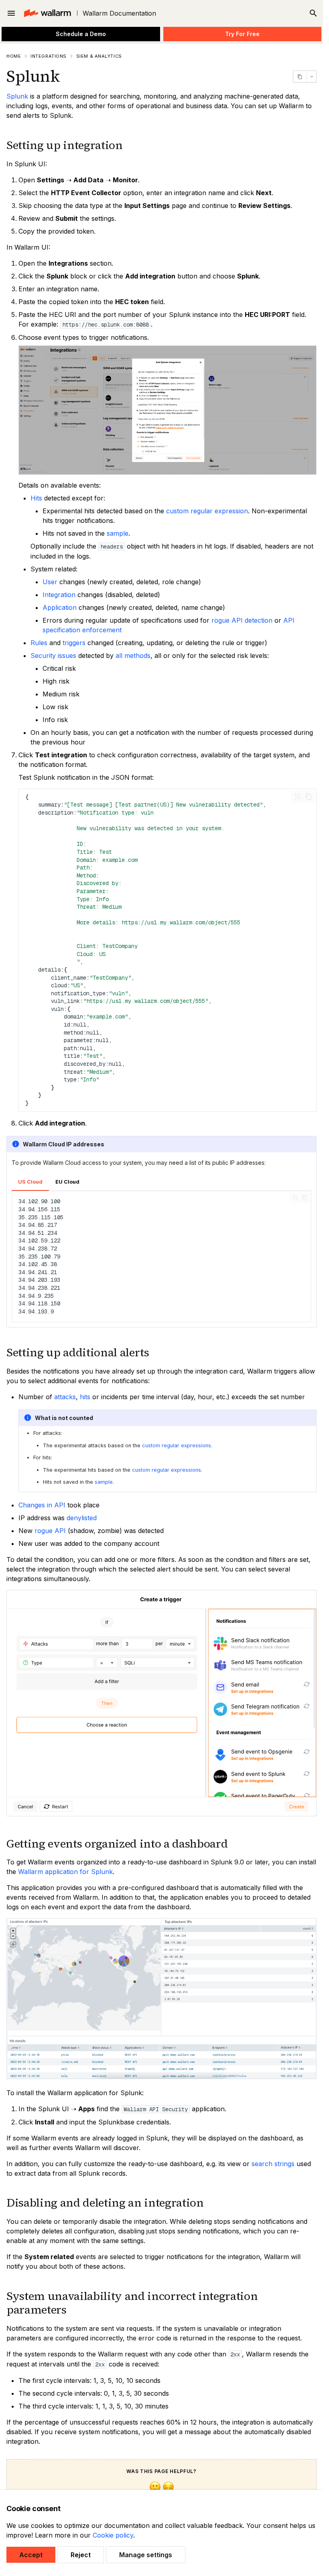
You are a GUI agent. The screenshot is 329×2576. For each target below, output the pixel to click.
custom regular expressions (177, 1445)
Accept (31, 2555)
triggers (74, 643)
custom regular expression (207, 511)
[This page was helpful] (155, 2488)
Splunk (17, 96)
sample (118, 533)
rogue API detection (242, 620)
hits (85, 1397)
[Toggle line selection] (297, 797)
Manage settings (146, 2555)
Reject (81, 2555)
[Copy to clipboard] (309, 797)
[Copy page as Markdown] (300, 77)
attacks (65, 1397)
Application (60, 607)
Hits (36, 498)
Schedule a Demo (81, 34)
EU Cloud (67, 1182)
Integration (59, 595)
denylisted (82, 1518)
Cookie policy (113, 2535)
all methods (133, 656)
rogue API (50, 1531)
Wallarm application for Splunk (65, 1872)
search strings (273, 2164)
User (50, 582)
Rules (39, 643)
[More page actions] (311, 77)
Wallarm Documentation (119, 13)
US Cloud (30, 1182)
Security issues (53, 656)
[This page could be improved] (168, 2488)
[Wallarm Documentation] (47, 13)
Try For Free (242, 34)
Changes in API (42, 1505)
